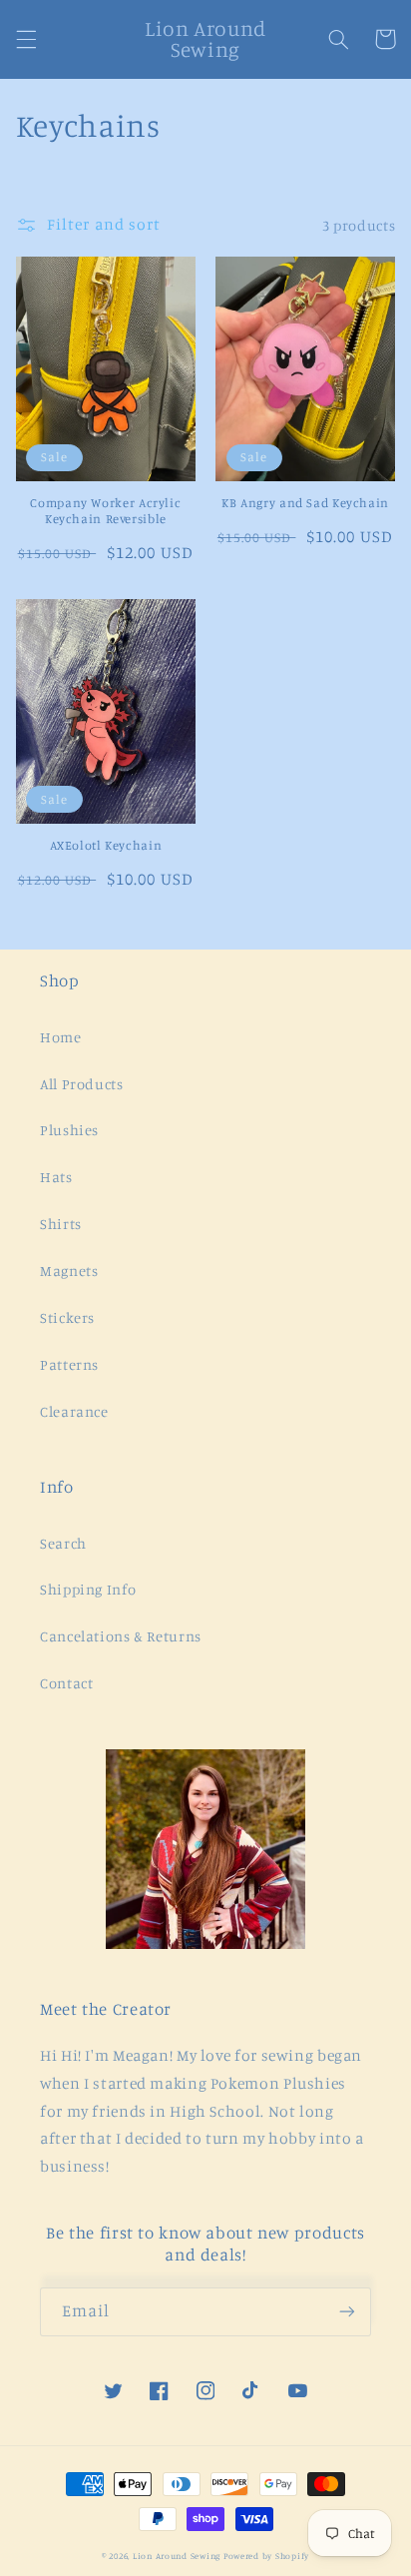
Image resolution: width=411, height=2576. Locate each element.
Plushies (69, 1130)
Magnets (69, 1271)
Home (61, 1037)
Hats (56, 1177)
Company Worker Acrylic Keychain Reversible (105, 511)
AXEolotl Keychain (106, 845)
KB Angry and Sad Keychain (305, 503)
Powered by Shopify (266, 2556)
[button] (26, 39)
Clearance (74, 1411)
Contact (66, 1683)
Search (63, 1543)
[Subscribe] (347, 2312)
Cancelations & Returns (121, 1636)
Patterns (69, 1364)
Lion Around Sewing (177, 2556)
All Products (82, 1084)
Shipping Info (88, 1589)
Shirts (61, 1224)
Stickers (67, 1317)
